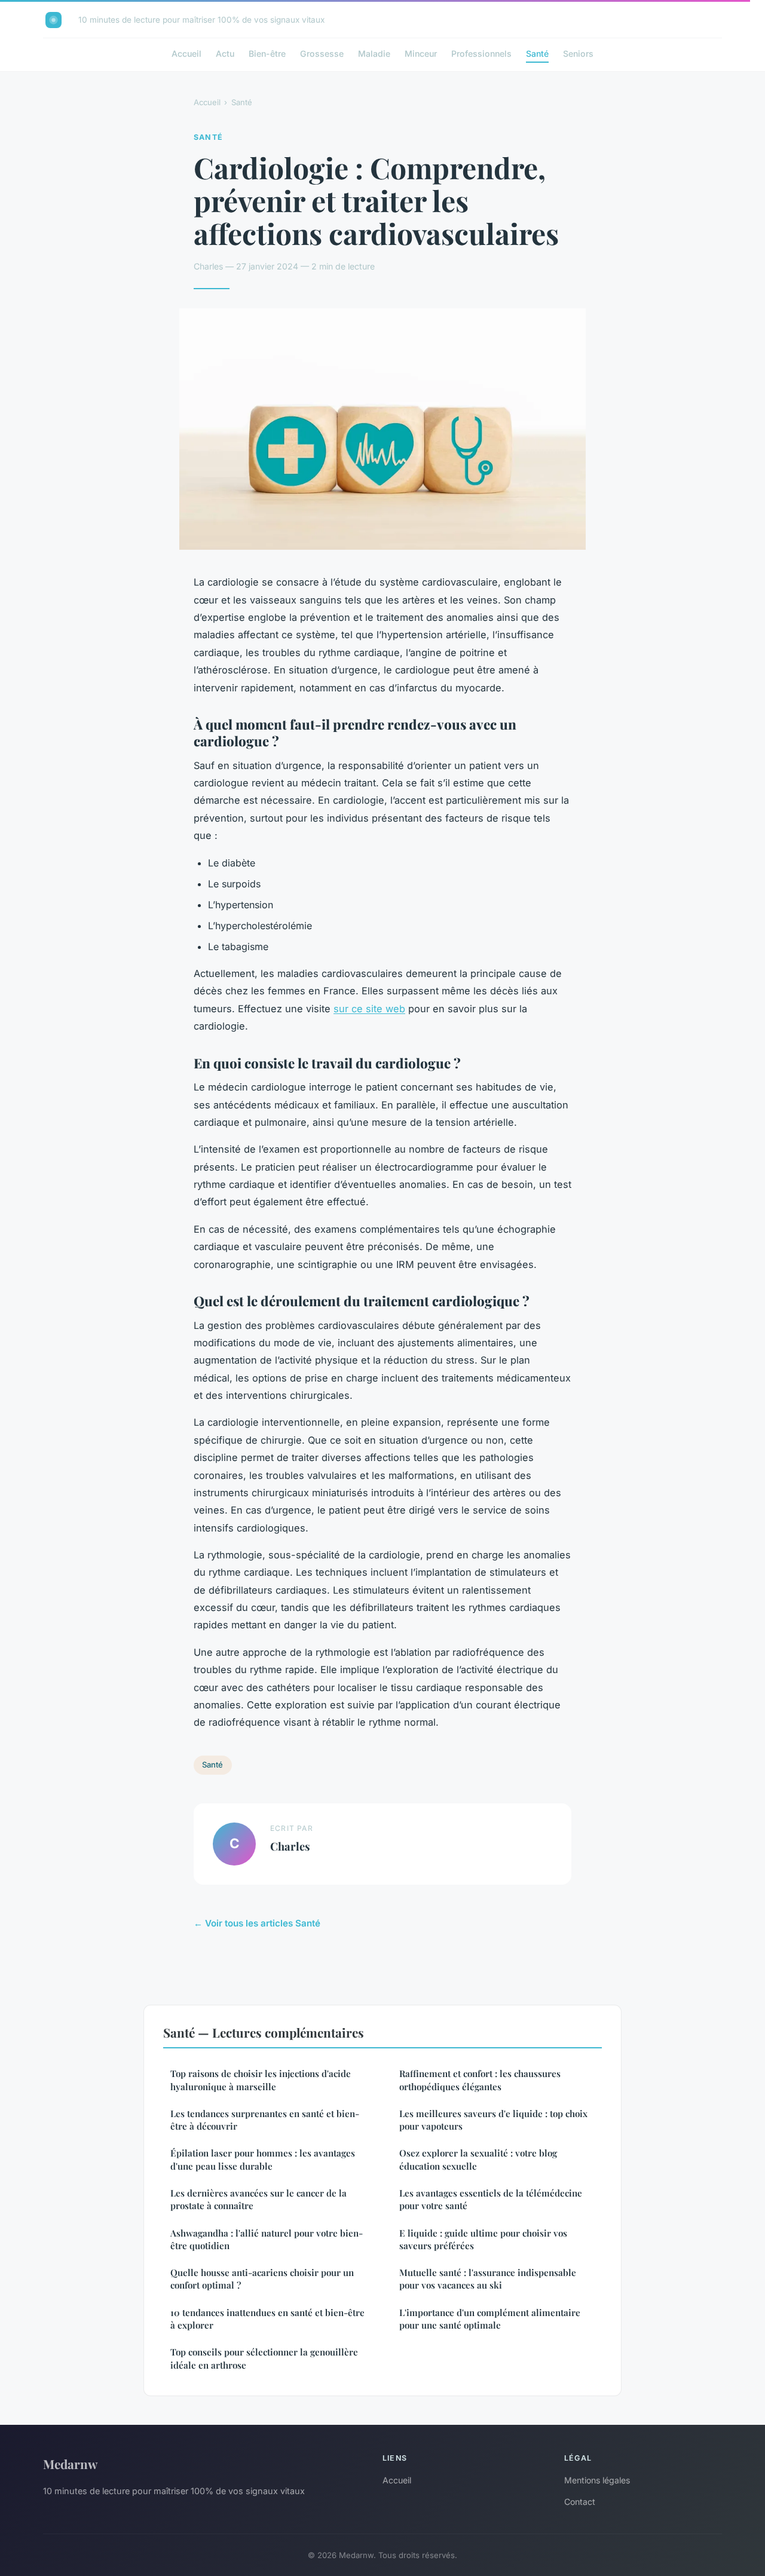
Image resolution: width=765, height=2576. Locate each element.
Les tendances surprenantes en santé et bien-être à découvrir (265, 2120)
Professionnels (481, 53)
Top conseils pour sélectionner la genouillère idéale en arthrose (264, 2358)
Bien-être (267, 53)
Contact (580, 2502)
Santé (537, 53)
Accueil (186, 53)
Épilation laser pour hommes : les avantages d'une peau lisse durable (263, 2159)
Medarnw (70, 2464)
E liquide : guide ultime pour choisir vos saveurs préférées (483, 2239)
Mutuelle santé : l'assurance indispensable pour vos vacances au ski (488, 2279)
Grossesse (322, 53)
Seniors (578, 53)
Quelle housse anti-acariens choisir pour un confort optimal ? (262, 2279)
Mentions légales (597, 2480)
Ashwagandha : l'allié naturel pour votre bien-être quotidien (267, 2239)
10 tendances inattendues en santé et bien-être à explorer (267, 2319)
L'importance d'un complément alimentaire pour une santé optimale (490, 2319)
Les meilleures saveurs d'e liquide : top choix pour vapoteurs (493, 2120)
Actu (225, 53)
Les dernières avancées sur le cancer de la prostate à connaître (258, 2199)
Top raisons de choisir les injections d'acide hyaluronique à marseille (261, 2080)
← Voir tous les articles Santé (257, 1923)
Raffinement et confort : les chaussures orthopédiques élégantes (480, 2080)
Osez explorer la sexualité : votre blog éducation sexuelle (478, 2159)
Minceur (421, 53)
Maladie (374, 53)
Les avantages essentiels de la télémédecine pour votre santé (491, 2199)
